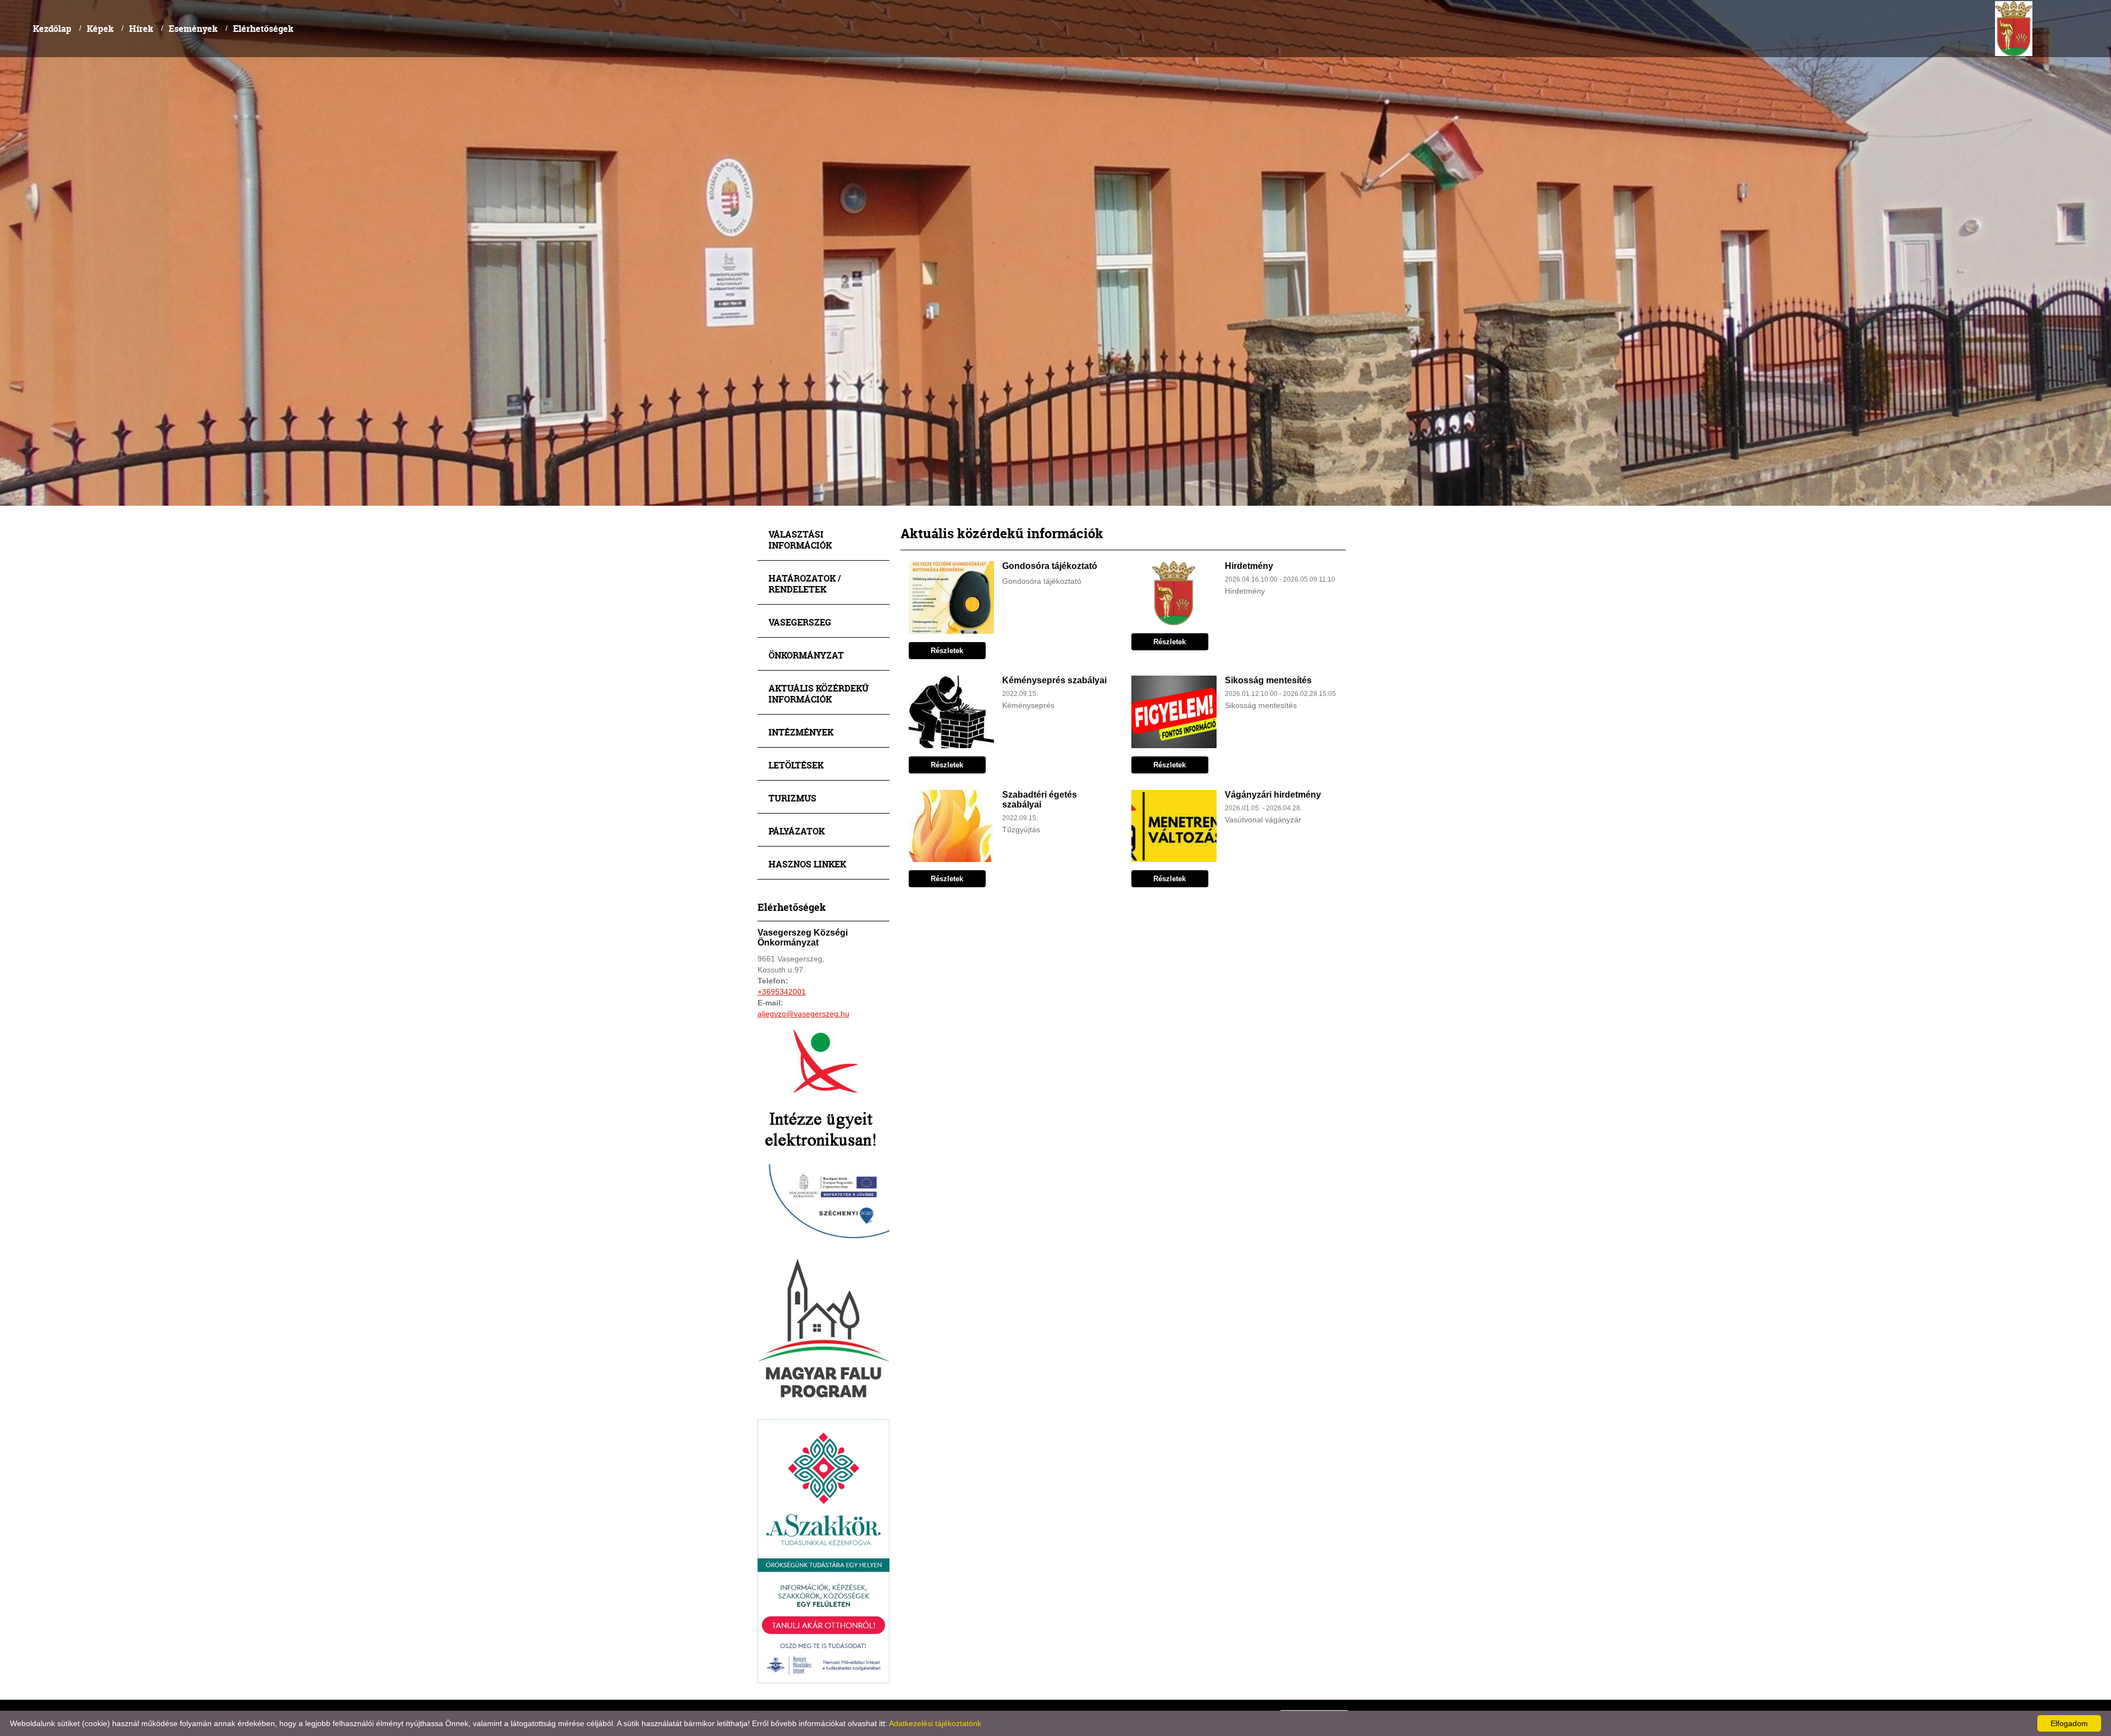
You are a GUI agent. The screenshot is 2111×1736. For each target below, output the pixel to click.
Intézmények (801, 732)
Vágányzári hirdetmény (1273, 795)
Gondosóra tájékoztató (1050, 566)
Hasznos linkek (807, 864)
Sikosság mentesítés (1268, 680)
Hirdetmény (1249, 566)
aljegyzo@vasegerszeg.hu (803, 1014)
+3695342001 (782, 992)
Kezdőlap (52, 28)
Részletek (947, 651)
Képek (100, 28)
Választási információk (800, 540)
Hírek (141, 28)
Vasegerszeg (800, 622)
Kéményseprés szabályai (1054, 680)
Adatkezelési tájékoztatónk (935, 1723)
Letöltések (796, 765)
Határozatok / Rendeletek (805, 584)
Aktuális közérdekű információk (819, 693)
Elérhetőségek (263, 28)
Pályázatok (797, 831)
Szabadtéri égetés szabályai (1040, 800)
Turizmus (792, 798)
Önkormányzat (806, 655)
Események (193, 28)
